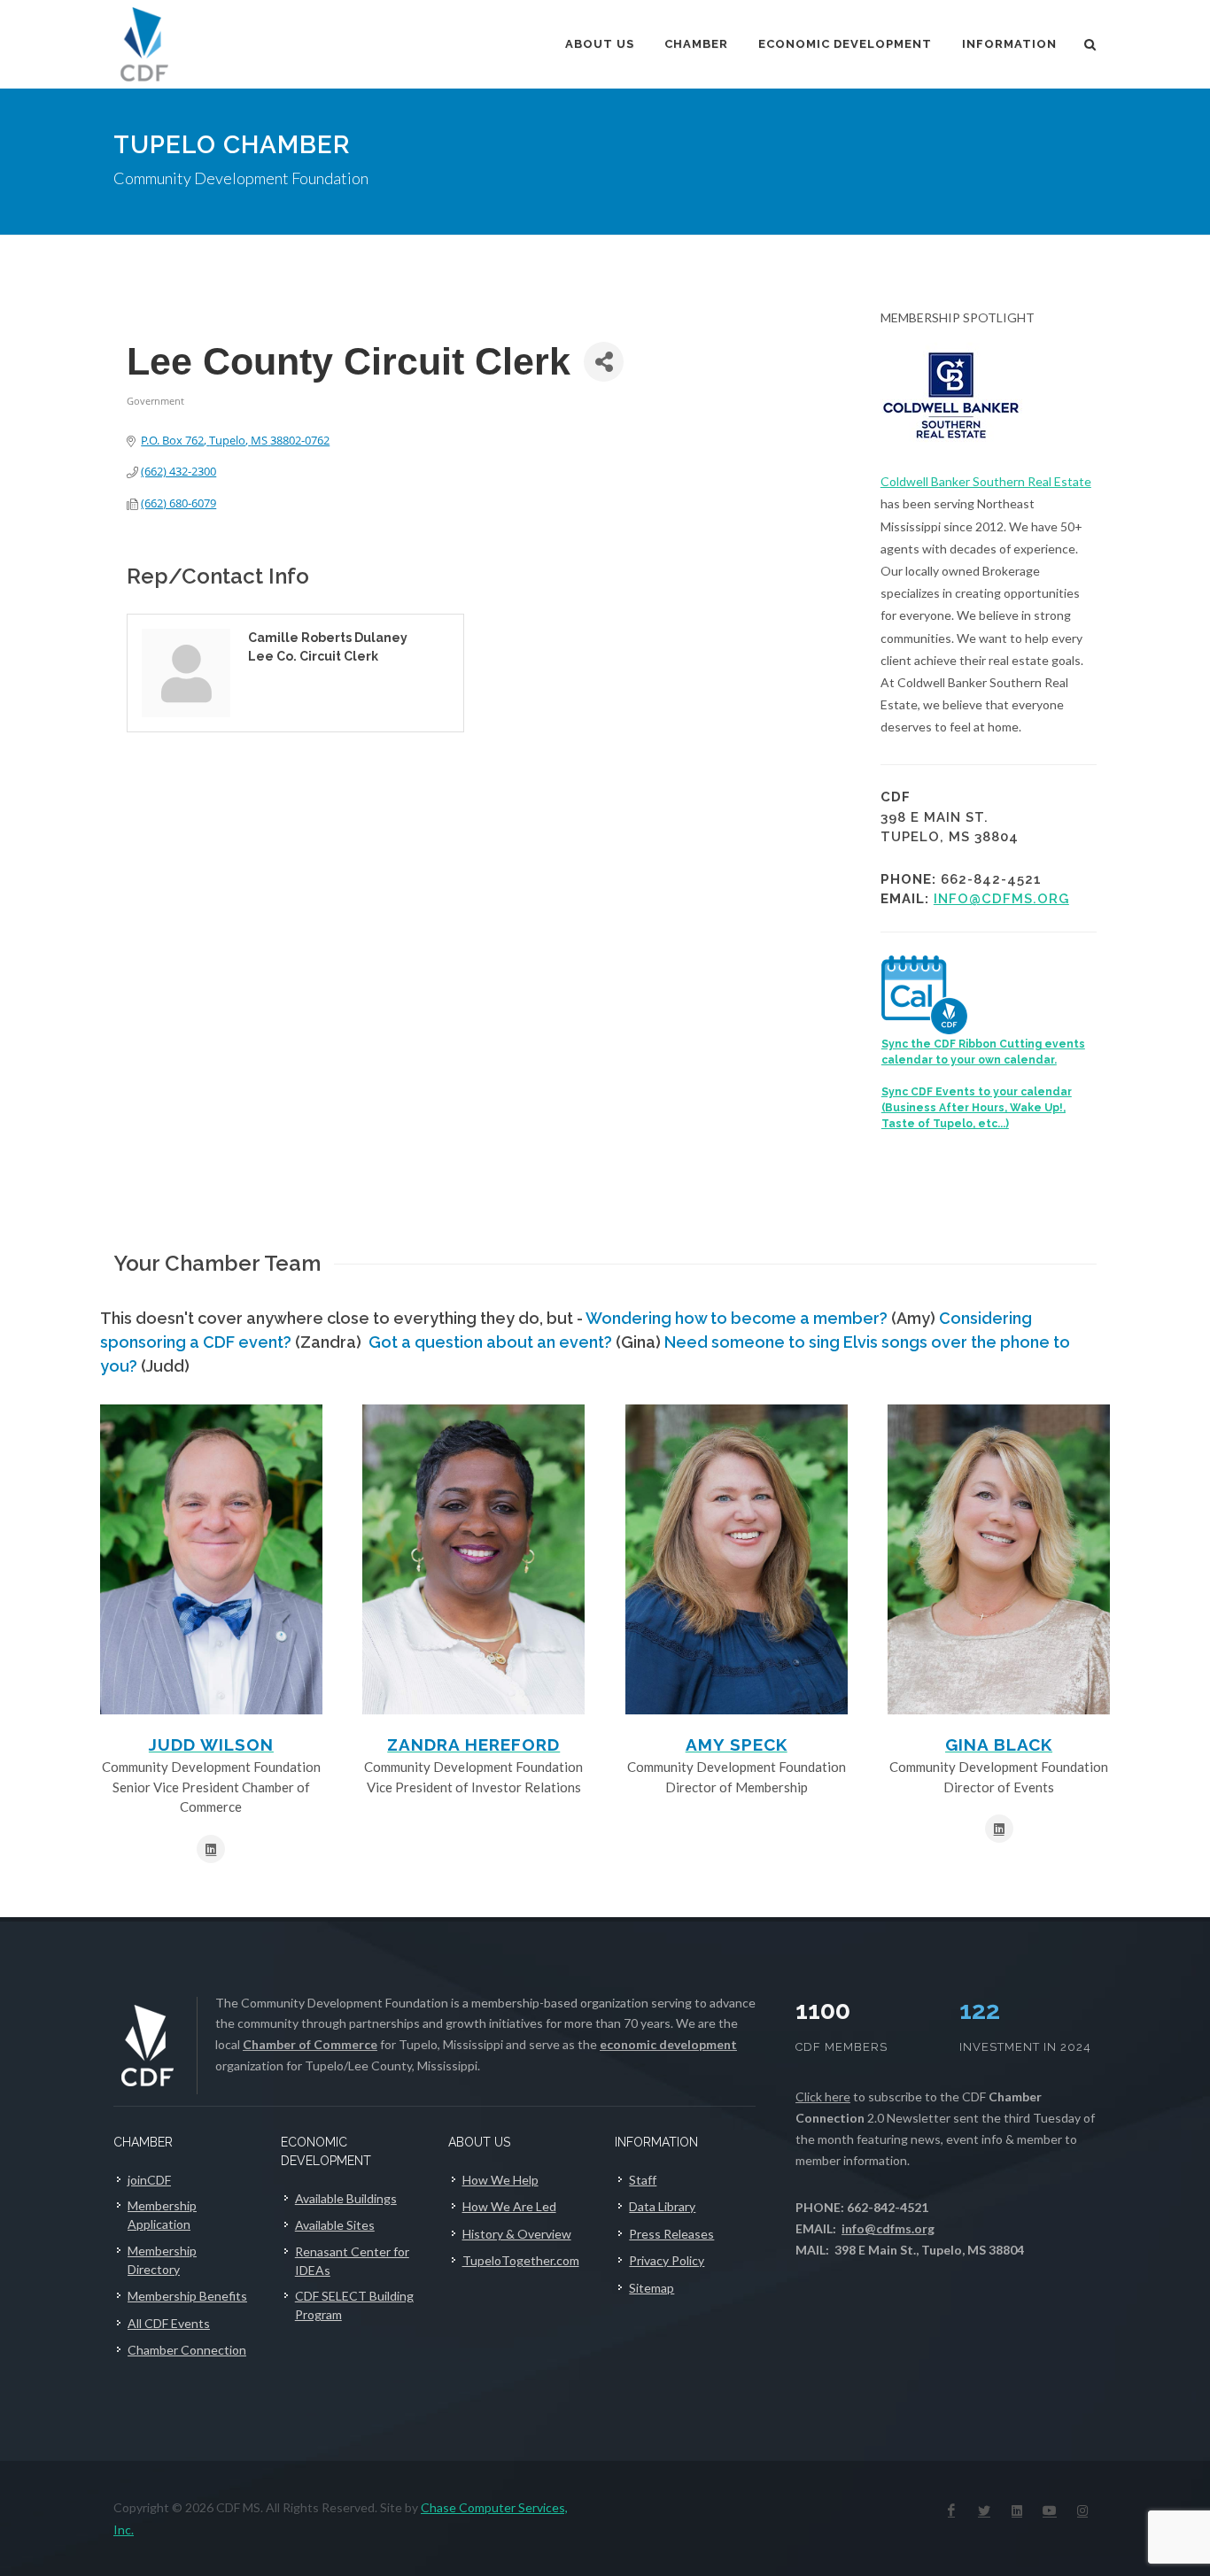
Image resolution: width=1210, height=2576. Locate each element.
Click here (823, 2096)
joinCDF (149, 2180)
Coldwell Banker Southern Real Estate (986, 481)
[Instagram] (1082, 2510)
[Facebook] (951, 2510)
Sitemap (652, 2288)
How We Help (500, 2180)
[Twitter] (984, 2510)
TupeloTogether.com (521, 2260)
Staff (643, 2180)
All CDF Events (169, 2323)
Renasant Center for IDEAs (352, 2261)
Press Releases (671, 2234)
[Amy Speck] (737, 1559)
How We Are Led (509, 2206)
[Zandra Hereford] (473, 1559)
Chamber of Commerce (310, 2044)
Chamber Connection (187, 2350)
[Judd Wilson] (211, 1559)
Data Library (662, 2206)
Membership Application (162, 2215)
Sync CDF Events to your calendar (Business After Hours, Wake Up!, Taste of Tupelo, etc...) (977, 1108)
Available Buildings (346, 2198)
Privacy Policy (667, 2260)
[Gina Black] (999, 1559)
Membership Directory (162, 2260)
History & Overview (517, 2234)
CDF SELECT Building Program (354, 2305)
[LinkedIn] (1017, 2510)
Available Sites (335, 2225)
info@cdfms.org (1001, 899)
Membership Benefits (187, 2296)
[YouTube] (1050, 2510)
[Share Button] (604, 362)
